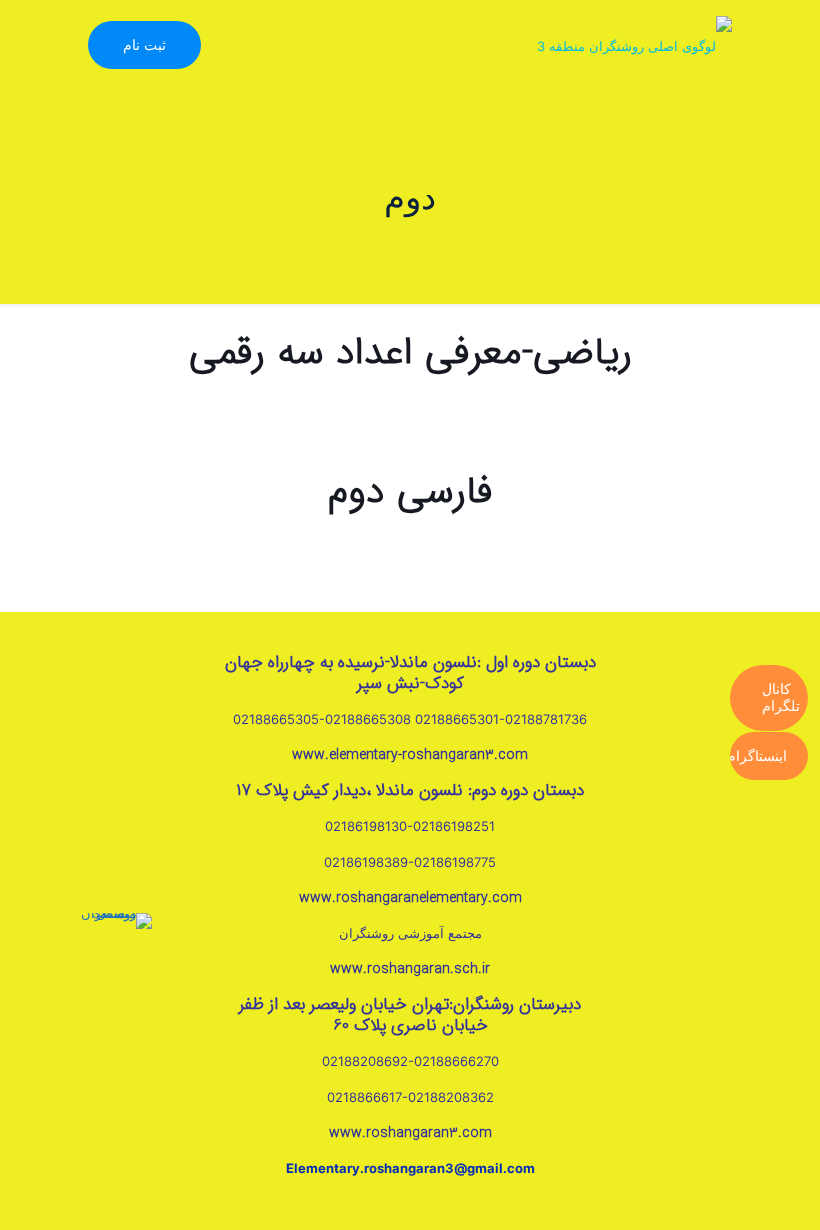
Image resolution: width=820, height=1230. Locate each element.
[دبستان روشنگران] (634, 45)
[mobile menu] (258, 45)
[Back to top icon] (738, 1199)
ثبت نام (144, 44)
